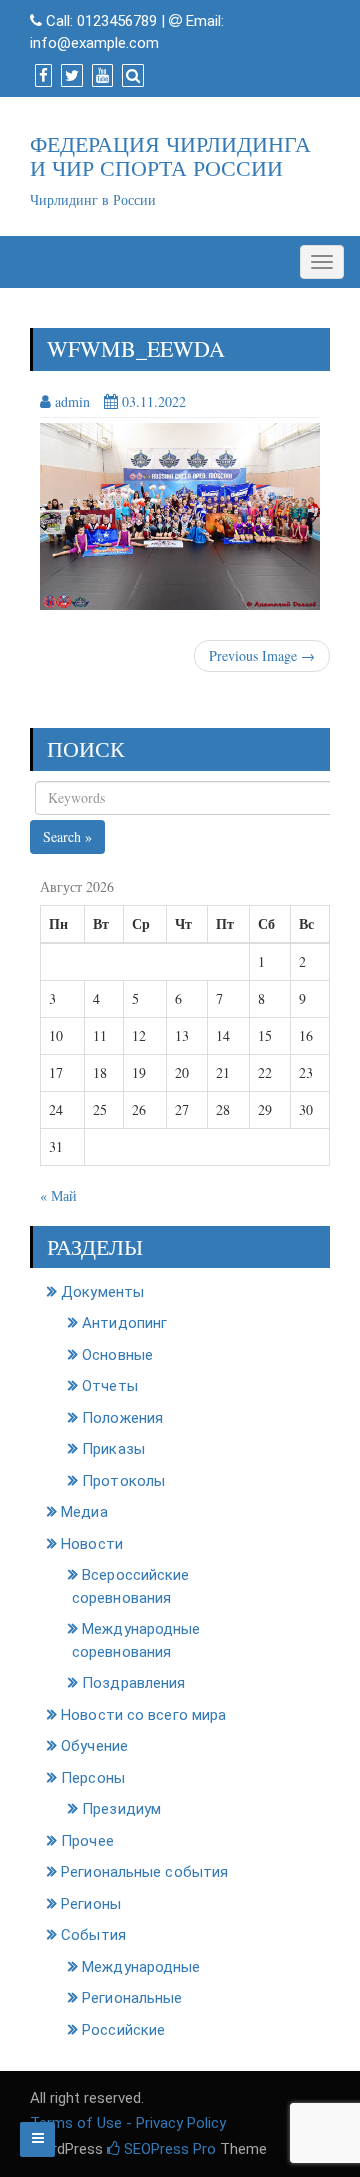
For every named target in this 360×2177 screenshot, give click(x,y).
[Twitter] (69, 76)
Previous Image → (262, 655)
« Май (58, 1195)
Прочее (87, 1841)
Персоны (93, 1778)
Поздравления (133, 1683)
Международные (141, 1967)
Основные (117, 1355)
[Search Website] (130, 76)
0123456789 (117, 21)
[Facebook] (41, 76)
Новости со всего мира (143, 1715)
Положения (122, 1418)
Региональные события (144, 1872)
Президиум (121, 1809)
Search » (67, 836)
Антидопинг (124, 1323)
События (93, 1935)
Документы (102, 1292)
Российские (123, 2030)
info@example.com (94, 43)
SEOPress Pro (168, 2149)
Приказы (113, 1449)
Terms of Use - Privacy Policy (128, 2123)
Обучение (94, 1746)
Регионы (91, 1904)
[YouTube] (100, 76)
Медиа (84, 1512)
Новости (92, 1544)
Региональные (132, 1998)
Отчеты (110, 1386)
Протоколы (123, 1481)
